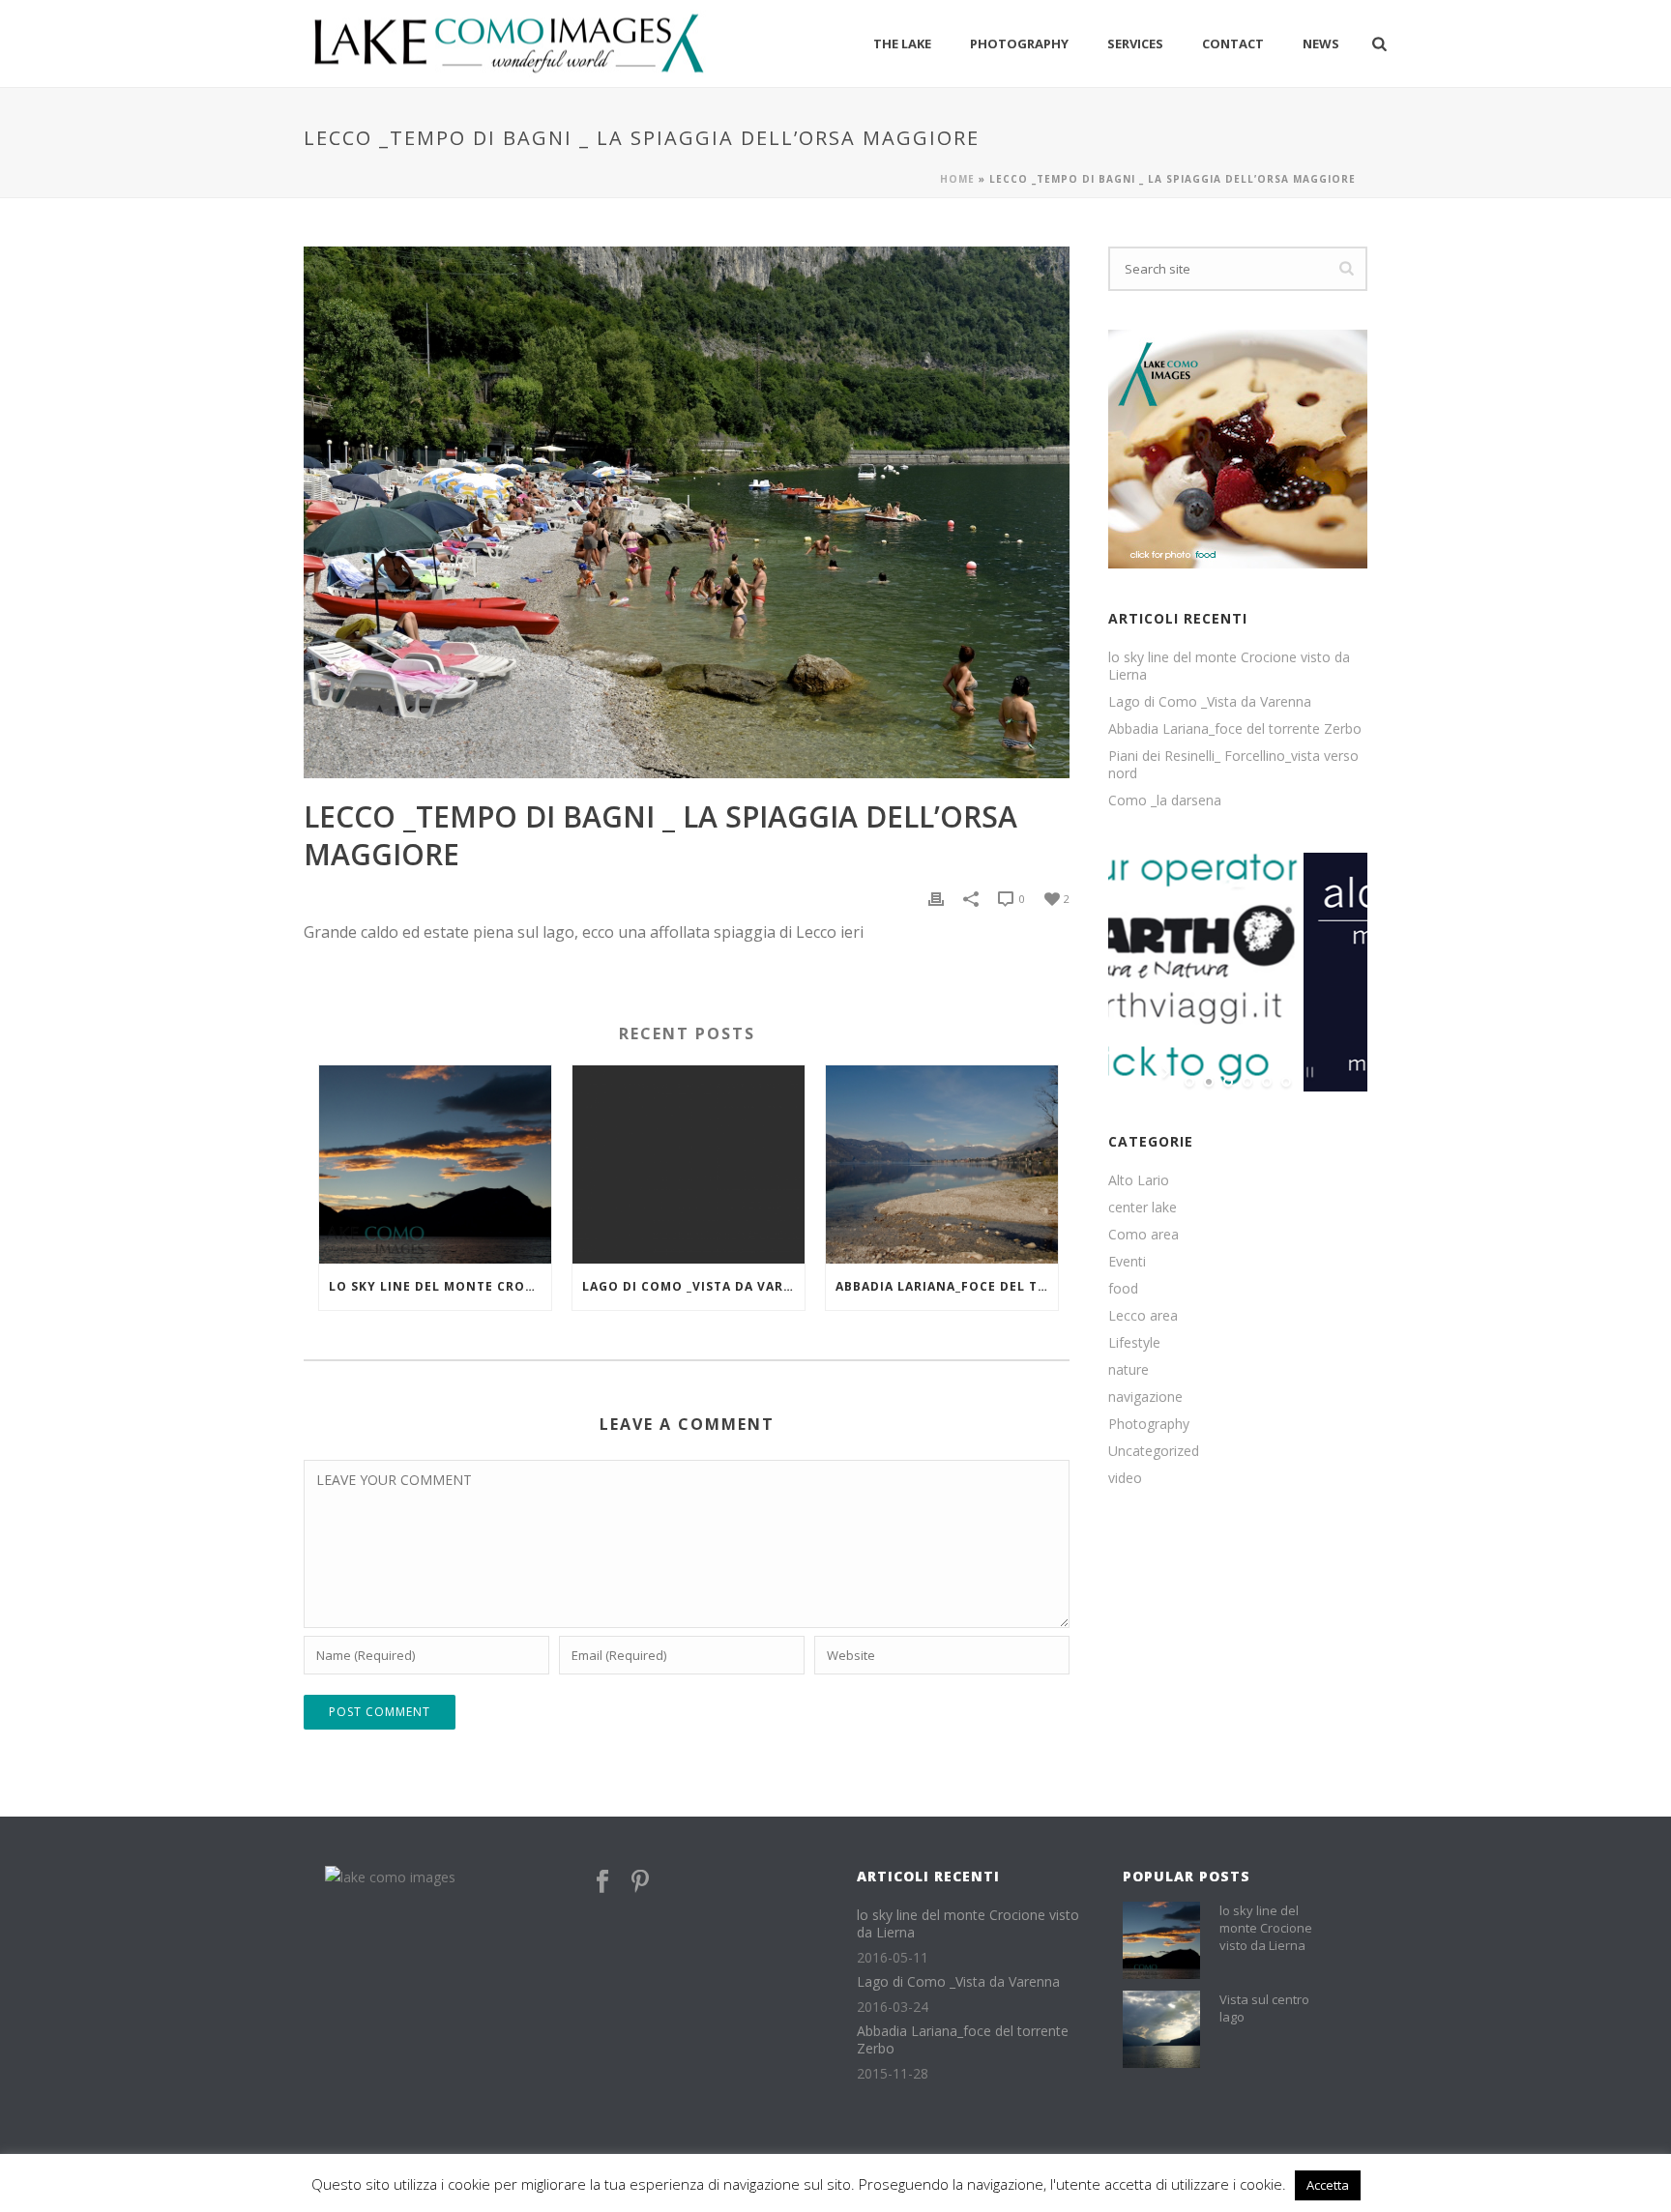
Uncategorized (1154, 1451)
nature (1129, 1370)
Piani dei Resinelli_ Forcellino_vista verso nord (1233, 765)
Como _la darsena (1165, 800)
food (1123, 1289)
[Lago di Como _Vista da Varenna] (689, 1164)
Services (1135, 44)
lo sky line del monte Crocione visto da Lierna (440, 1286)
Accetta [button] (1328, 2185)
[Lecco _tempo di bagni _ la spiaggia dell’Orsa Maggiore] (687, 512)
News (1321, 44)
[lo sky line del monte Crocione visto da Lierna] (435, 1164)
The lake (902, 44)
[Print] (936, 898)
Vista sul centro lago (1264, 2008)
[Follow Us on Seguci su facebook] (602, 1882)
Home (957, 179)
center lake (1143, 1208)
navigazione (1145, 1397)
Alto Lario (1139, 1180)
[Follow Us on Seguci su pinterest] (640, 1882)
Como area (1143, 1235)
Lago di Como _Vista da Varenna (693, 1286)
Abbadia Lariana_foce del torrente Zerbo (947, 1286)
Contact (1233, 44)
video (1125, 1478)
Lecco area (1143, 1316)
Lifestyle (1134, 1343)
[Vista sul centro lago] (1161, 2029)
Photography (1019, 44)
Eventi (1127, 1262)
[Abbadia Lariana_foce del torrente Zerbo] (942, 1164)
